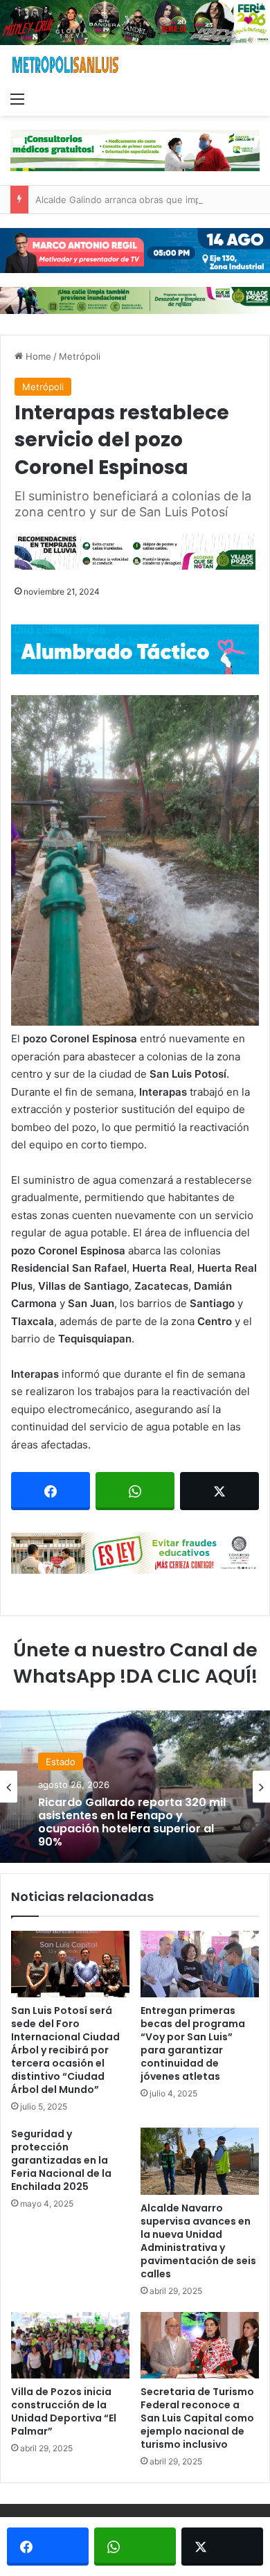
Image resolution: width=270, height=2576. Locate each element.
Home (37, 356)
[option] (135, 1787)
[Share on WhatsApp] (135, 1491)
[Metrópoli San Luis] (66, 65)
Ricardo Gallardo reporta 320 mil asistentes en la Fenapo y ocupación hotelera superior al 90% (132, 1822)
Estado (61, 1761)
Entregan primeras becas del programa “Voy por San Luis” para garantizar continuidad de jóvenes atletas (193, 2043)
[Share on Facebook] (51, 1491)
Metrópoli (80, 356)
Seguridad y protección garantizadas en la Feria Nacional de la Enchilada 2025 (61, 2160)
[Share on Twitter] (219, 1491)
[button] (135, 860)
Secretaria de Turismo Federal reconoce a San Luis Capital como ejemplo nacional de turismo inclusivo (197, 2418)
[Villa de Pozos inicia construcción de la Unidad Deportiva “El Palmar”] (70, 2345)
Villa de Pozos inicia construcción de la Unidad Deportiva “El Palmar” (64, 2411)
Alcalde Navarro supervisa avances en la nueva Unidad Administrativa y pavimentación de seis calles (198, 2241)
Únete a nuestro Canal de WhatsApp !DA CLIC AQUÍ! (135, 1663)
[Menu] (17, 98)
